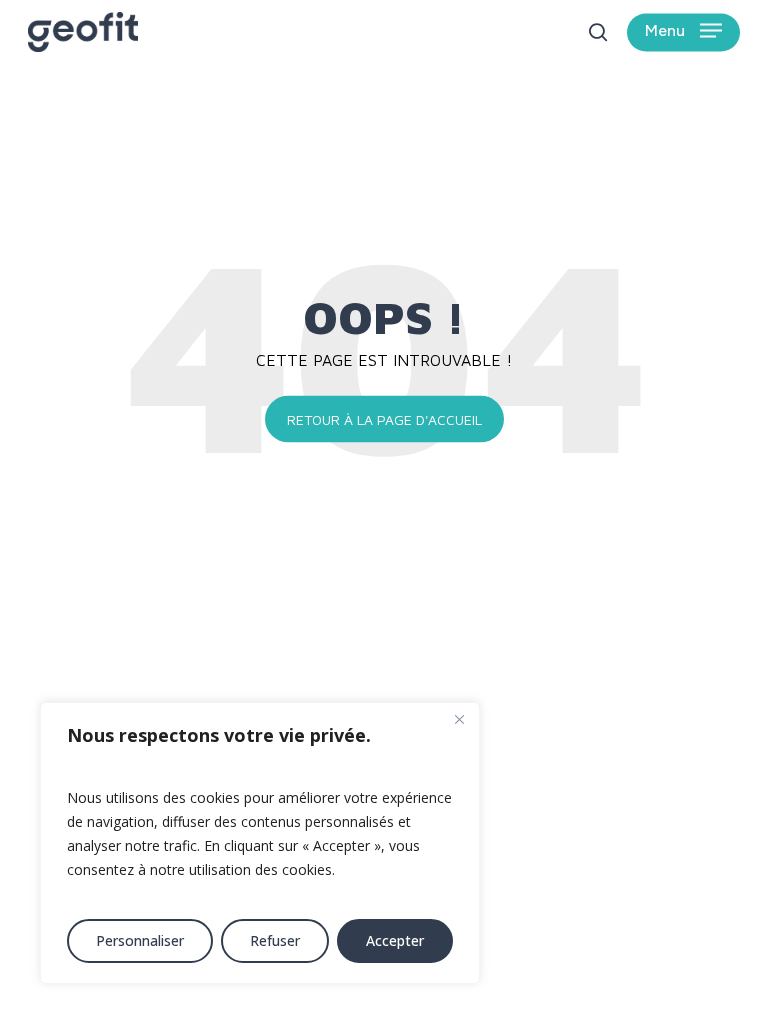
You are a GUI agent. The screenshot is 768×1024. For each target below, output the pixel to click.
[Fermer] (459, 719)
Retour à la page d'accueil (384, 418)
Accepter (395, 940)
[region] (260, 843)
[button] (683, 32)
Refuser (275, 940)
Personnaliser (140, 940)
